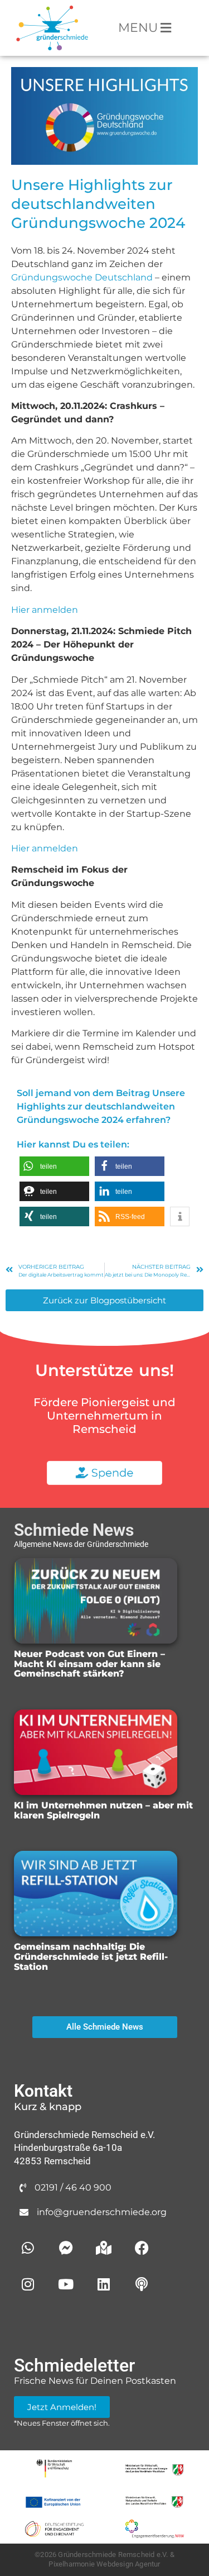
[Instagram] (28, 2284)
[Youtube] (66, 2284)
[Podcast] (142, 2284)
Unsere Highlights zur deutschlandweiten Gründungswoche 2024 (98, 204)
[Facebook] (142, 2248)
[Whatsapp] (28, 2248)
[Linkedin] (104, 2284)
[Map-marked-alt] (104, 2248)
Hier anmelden (45, 610)
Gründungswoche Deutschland (82, 277)
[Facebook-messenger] (66, 2248)
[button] (54, 1166)
